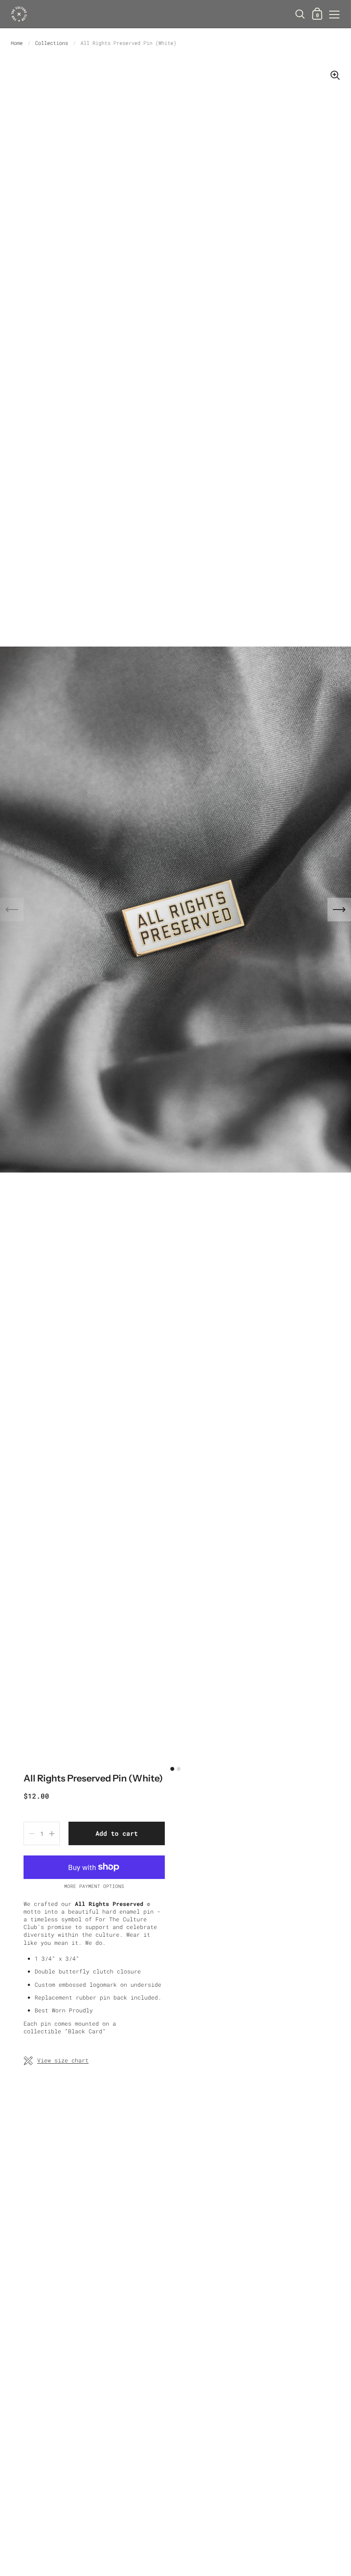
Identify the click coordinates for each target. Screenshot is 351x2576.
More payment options (94, 1886)
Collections (52, 43)
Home (17, 43)
